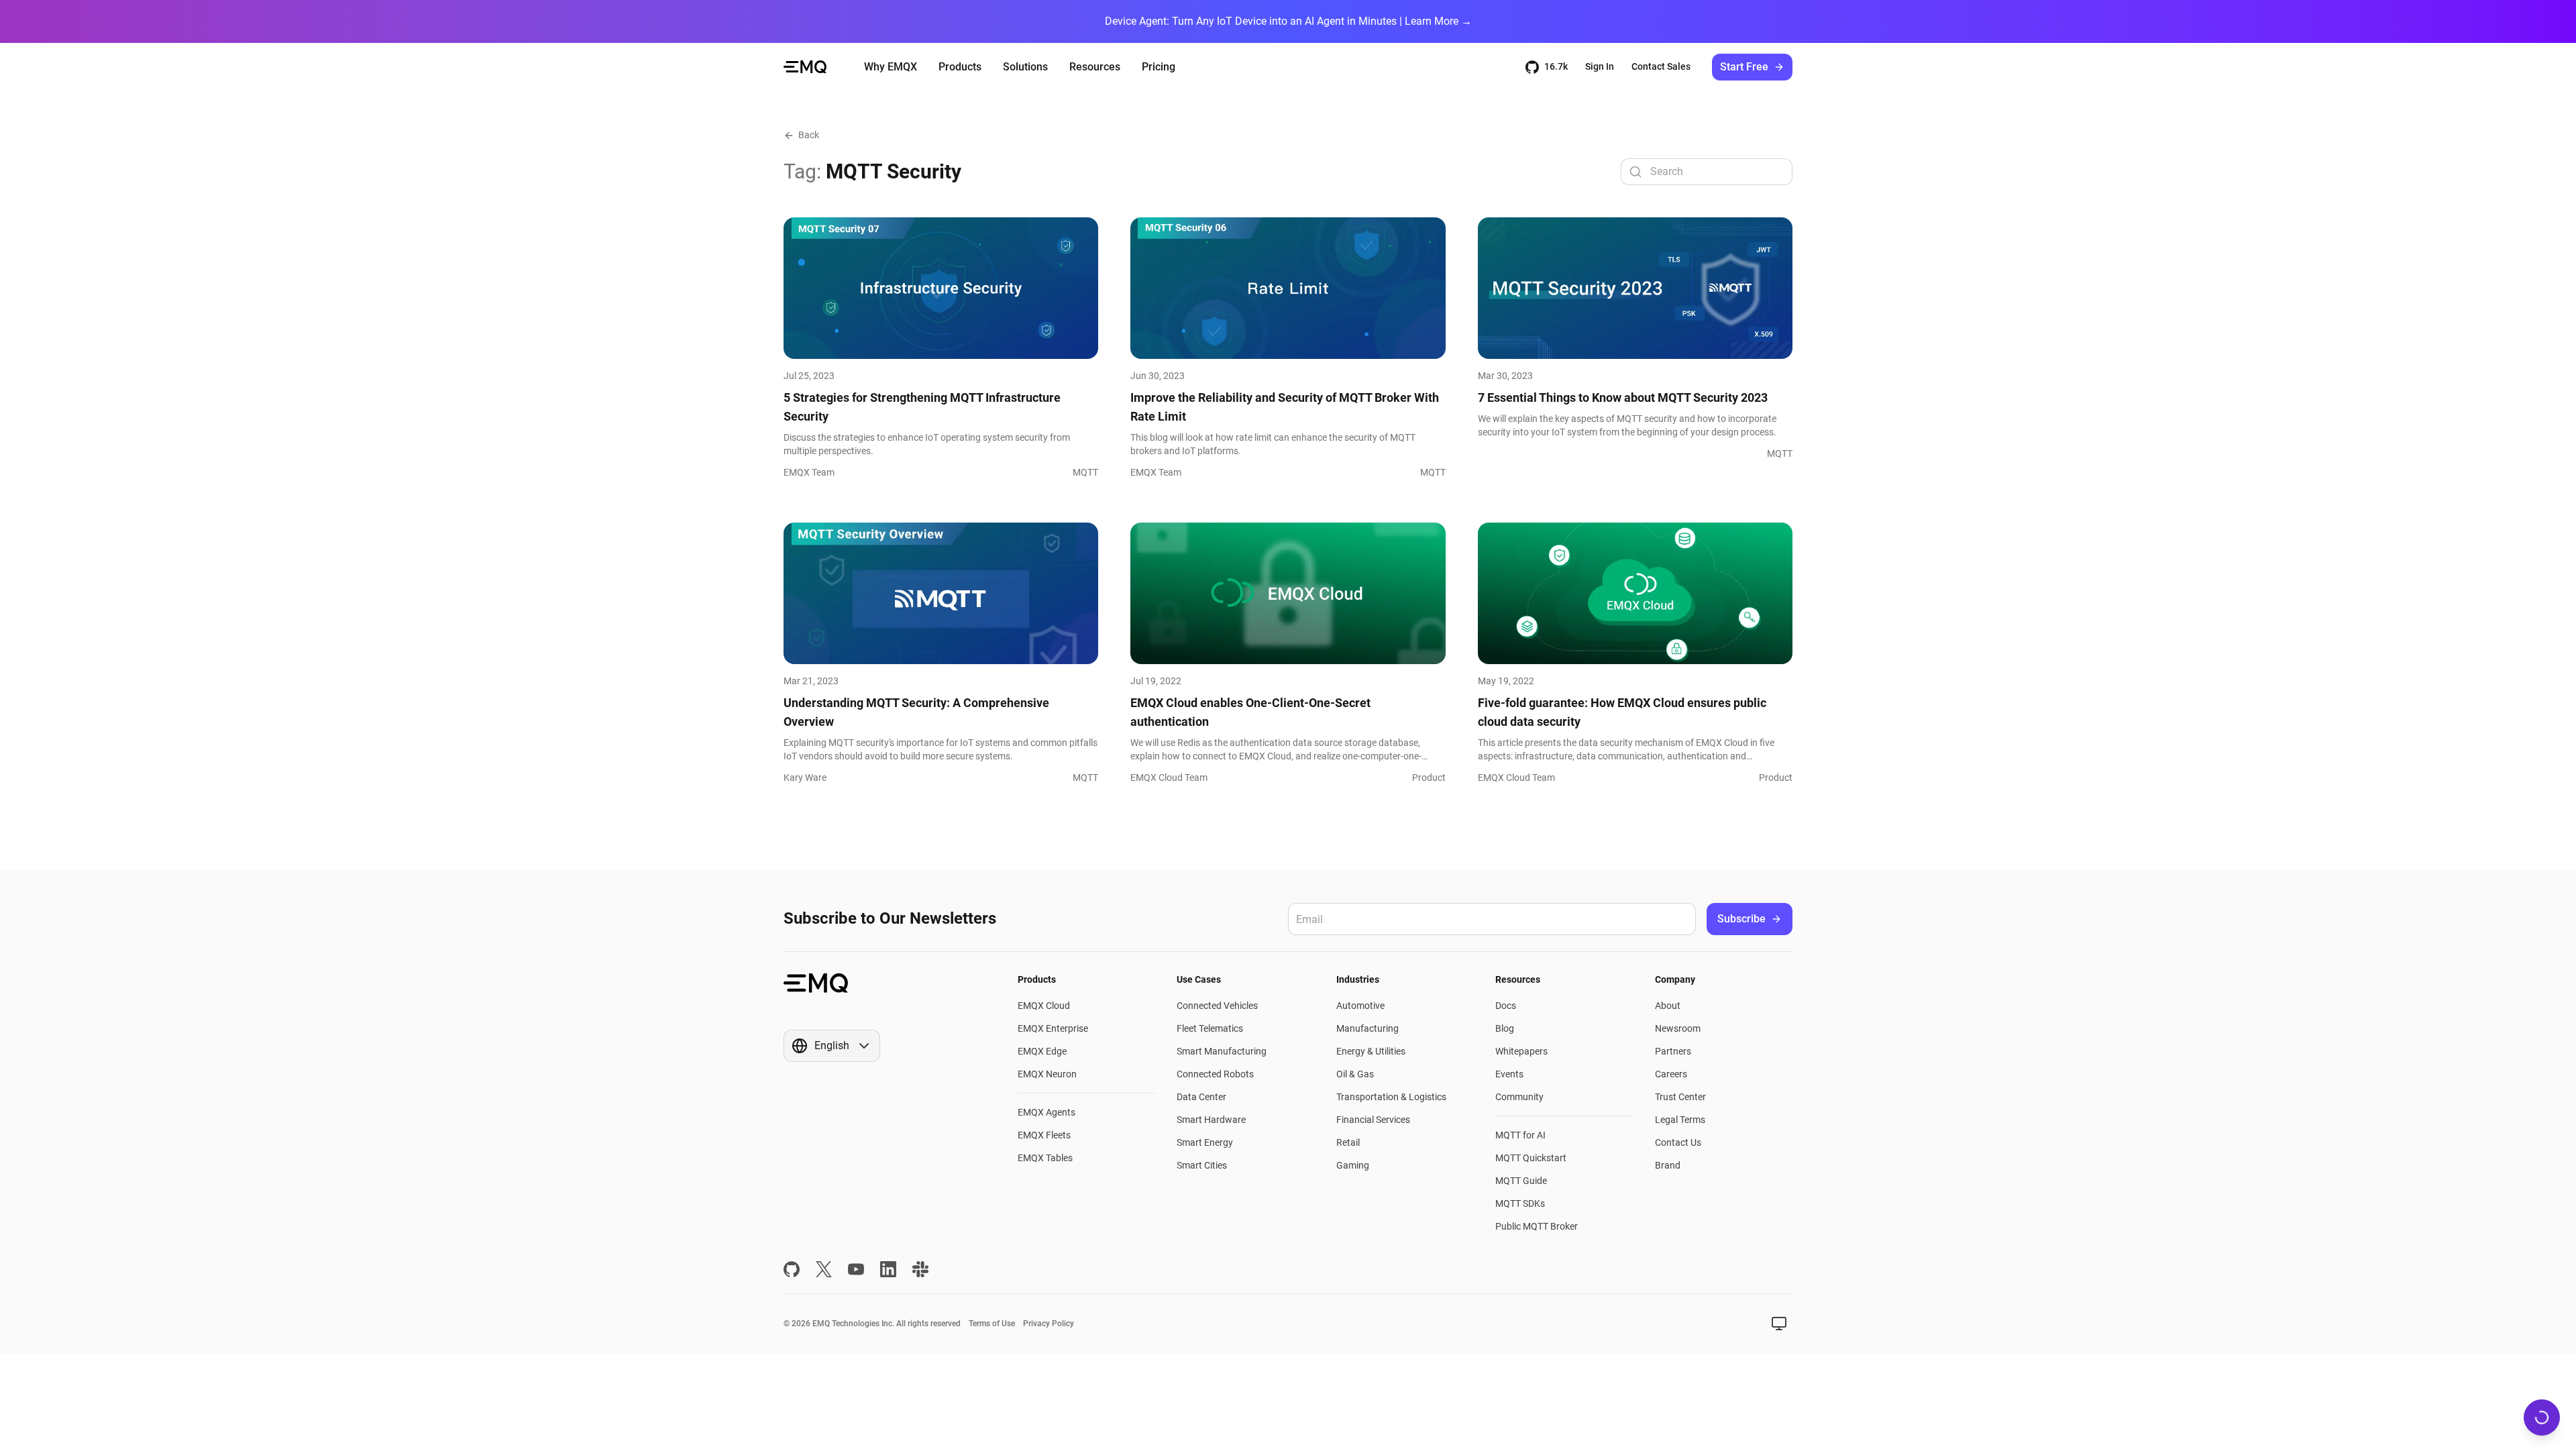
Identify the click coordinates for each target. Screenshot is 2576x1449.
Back (809, 135)
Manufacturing (1367, 1028)
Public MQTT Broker (1537, 1226)
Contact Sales (1661, 66)
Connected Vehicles (1217, 1006)
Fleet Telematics (1210, 1028)
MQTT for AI (1520, 1135)
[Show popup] (1779, 1324)
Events (1509, 1074)
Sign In (1600, 66)
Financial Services (1373, 1120)
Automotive (1360, 1006)
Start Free (1744, 67)
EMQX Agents (1046, 1112)
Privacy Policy (1049, 1324)
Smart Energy (1205, 1142)
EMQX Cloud (1044, 1006)
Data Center (1201, 1097)
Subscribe (1741, 919)
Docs (1506, 1006)
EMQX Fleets (1044, 1135)
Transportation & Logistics (1391, 1097)
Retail (1348, 1142)
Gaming (1353, 1165)
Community (1519, 1097)
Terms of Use (992, 1324)
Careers (1671, 1074)
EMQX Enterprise (1053, 1028)
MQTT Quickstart (1531, 1158)
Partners (1673, 1051)
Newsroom (1678, 1028)
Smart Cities (1202, 1165)
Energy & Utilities (1371, 1051)
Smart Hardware (1211, 1120)
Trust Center (1680, 1097)
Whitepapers (1521, 1051)
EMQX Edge (1042, 1051)
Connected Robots (1215, 1074)
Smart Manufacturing (1222, 1051)
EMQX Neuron (1047, 1074)
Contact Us (1678, 1142)
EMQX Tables (1045, 1158)
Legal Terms (1680, 1120)
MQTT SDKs (1520, 1203)
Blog (1505, 1028)
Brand (1668, 1165)
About (1668, 1006)
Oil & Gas (1355, 1074)
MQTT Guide (1521, 1181)
